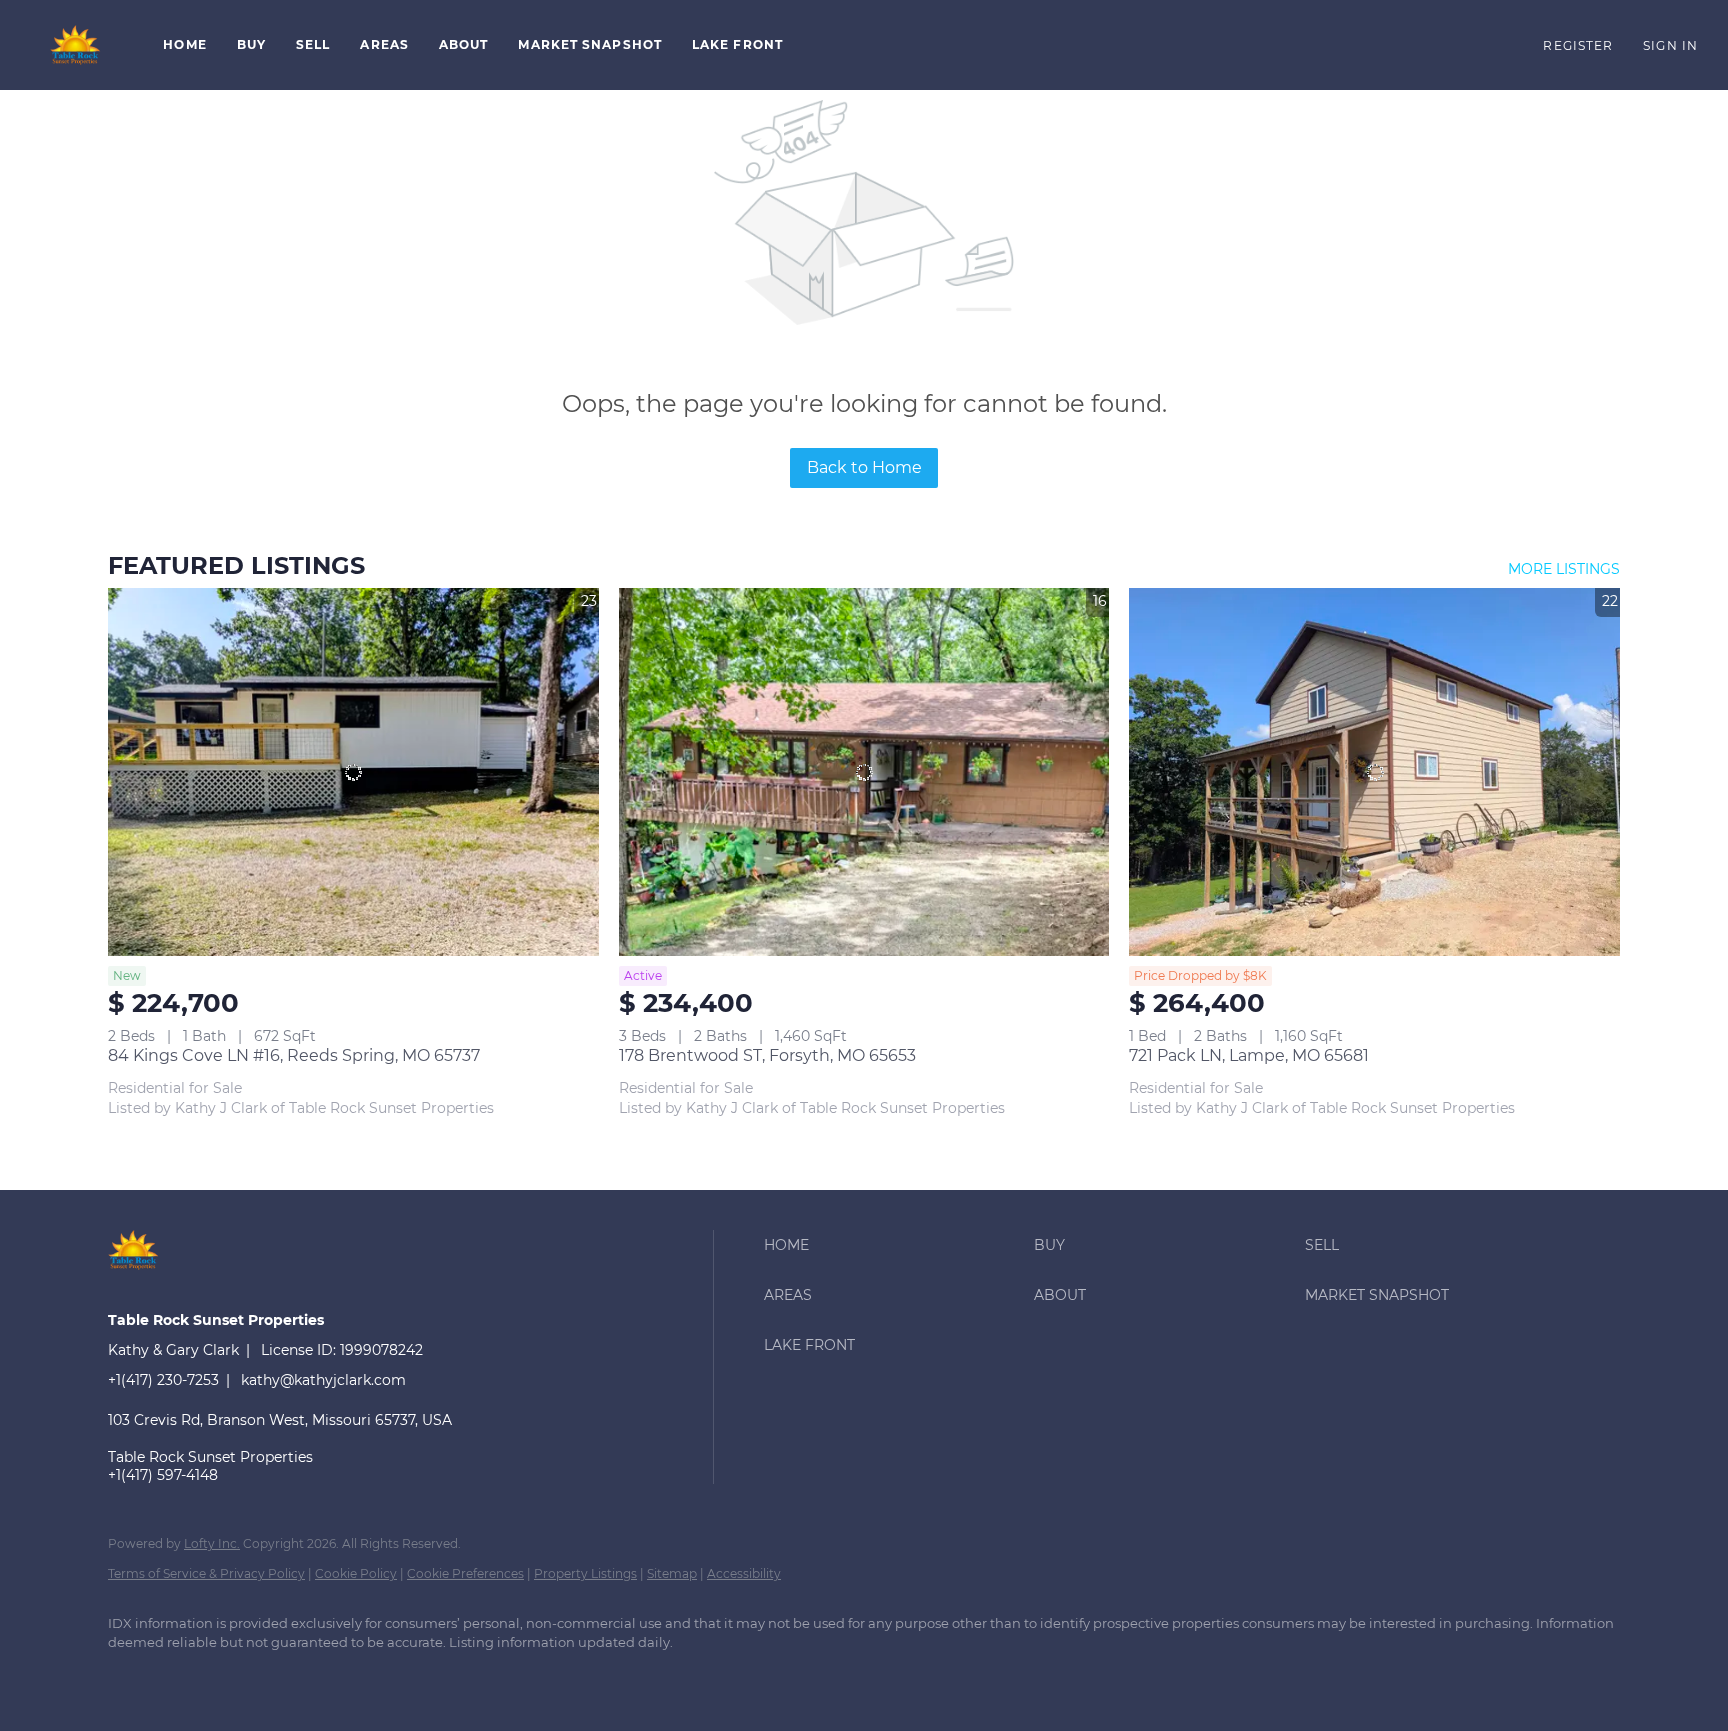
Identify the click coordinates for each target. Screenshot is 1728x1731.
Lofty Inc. (212, 1543)
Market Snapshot (590, 44)
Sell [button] (313, 44)
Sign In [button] (1670, 45)
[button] (76, 45)
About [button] (464, 44)
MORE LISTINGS (1564, 569)
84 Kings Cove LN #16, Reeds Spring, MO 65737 (294, 1055)
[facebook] (132, 1677)
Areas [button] (384, 44)
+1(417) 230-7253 (163, 1380)
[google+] (190, 1677)
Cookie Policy (356, 1573)
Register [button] (1578, 45)
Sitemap (672, 1573)
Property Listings (585, 1573)
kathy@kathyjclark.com (323, 1380)
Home (184, 44)
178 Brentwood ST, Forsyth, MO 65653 (767, 1055)
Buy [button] (251, 44)
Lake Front (737, 44)
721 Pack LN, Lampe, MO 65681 (1249, 1055)
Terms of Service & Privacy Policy (206, 1573)
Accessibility (744, 1573)
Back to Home (864, 467)
